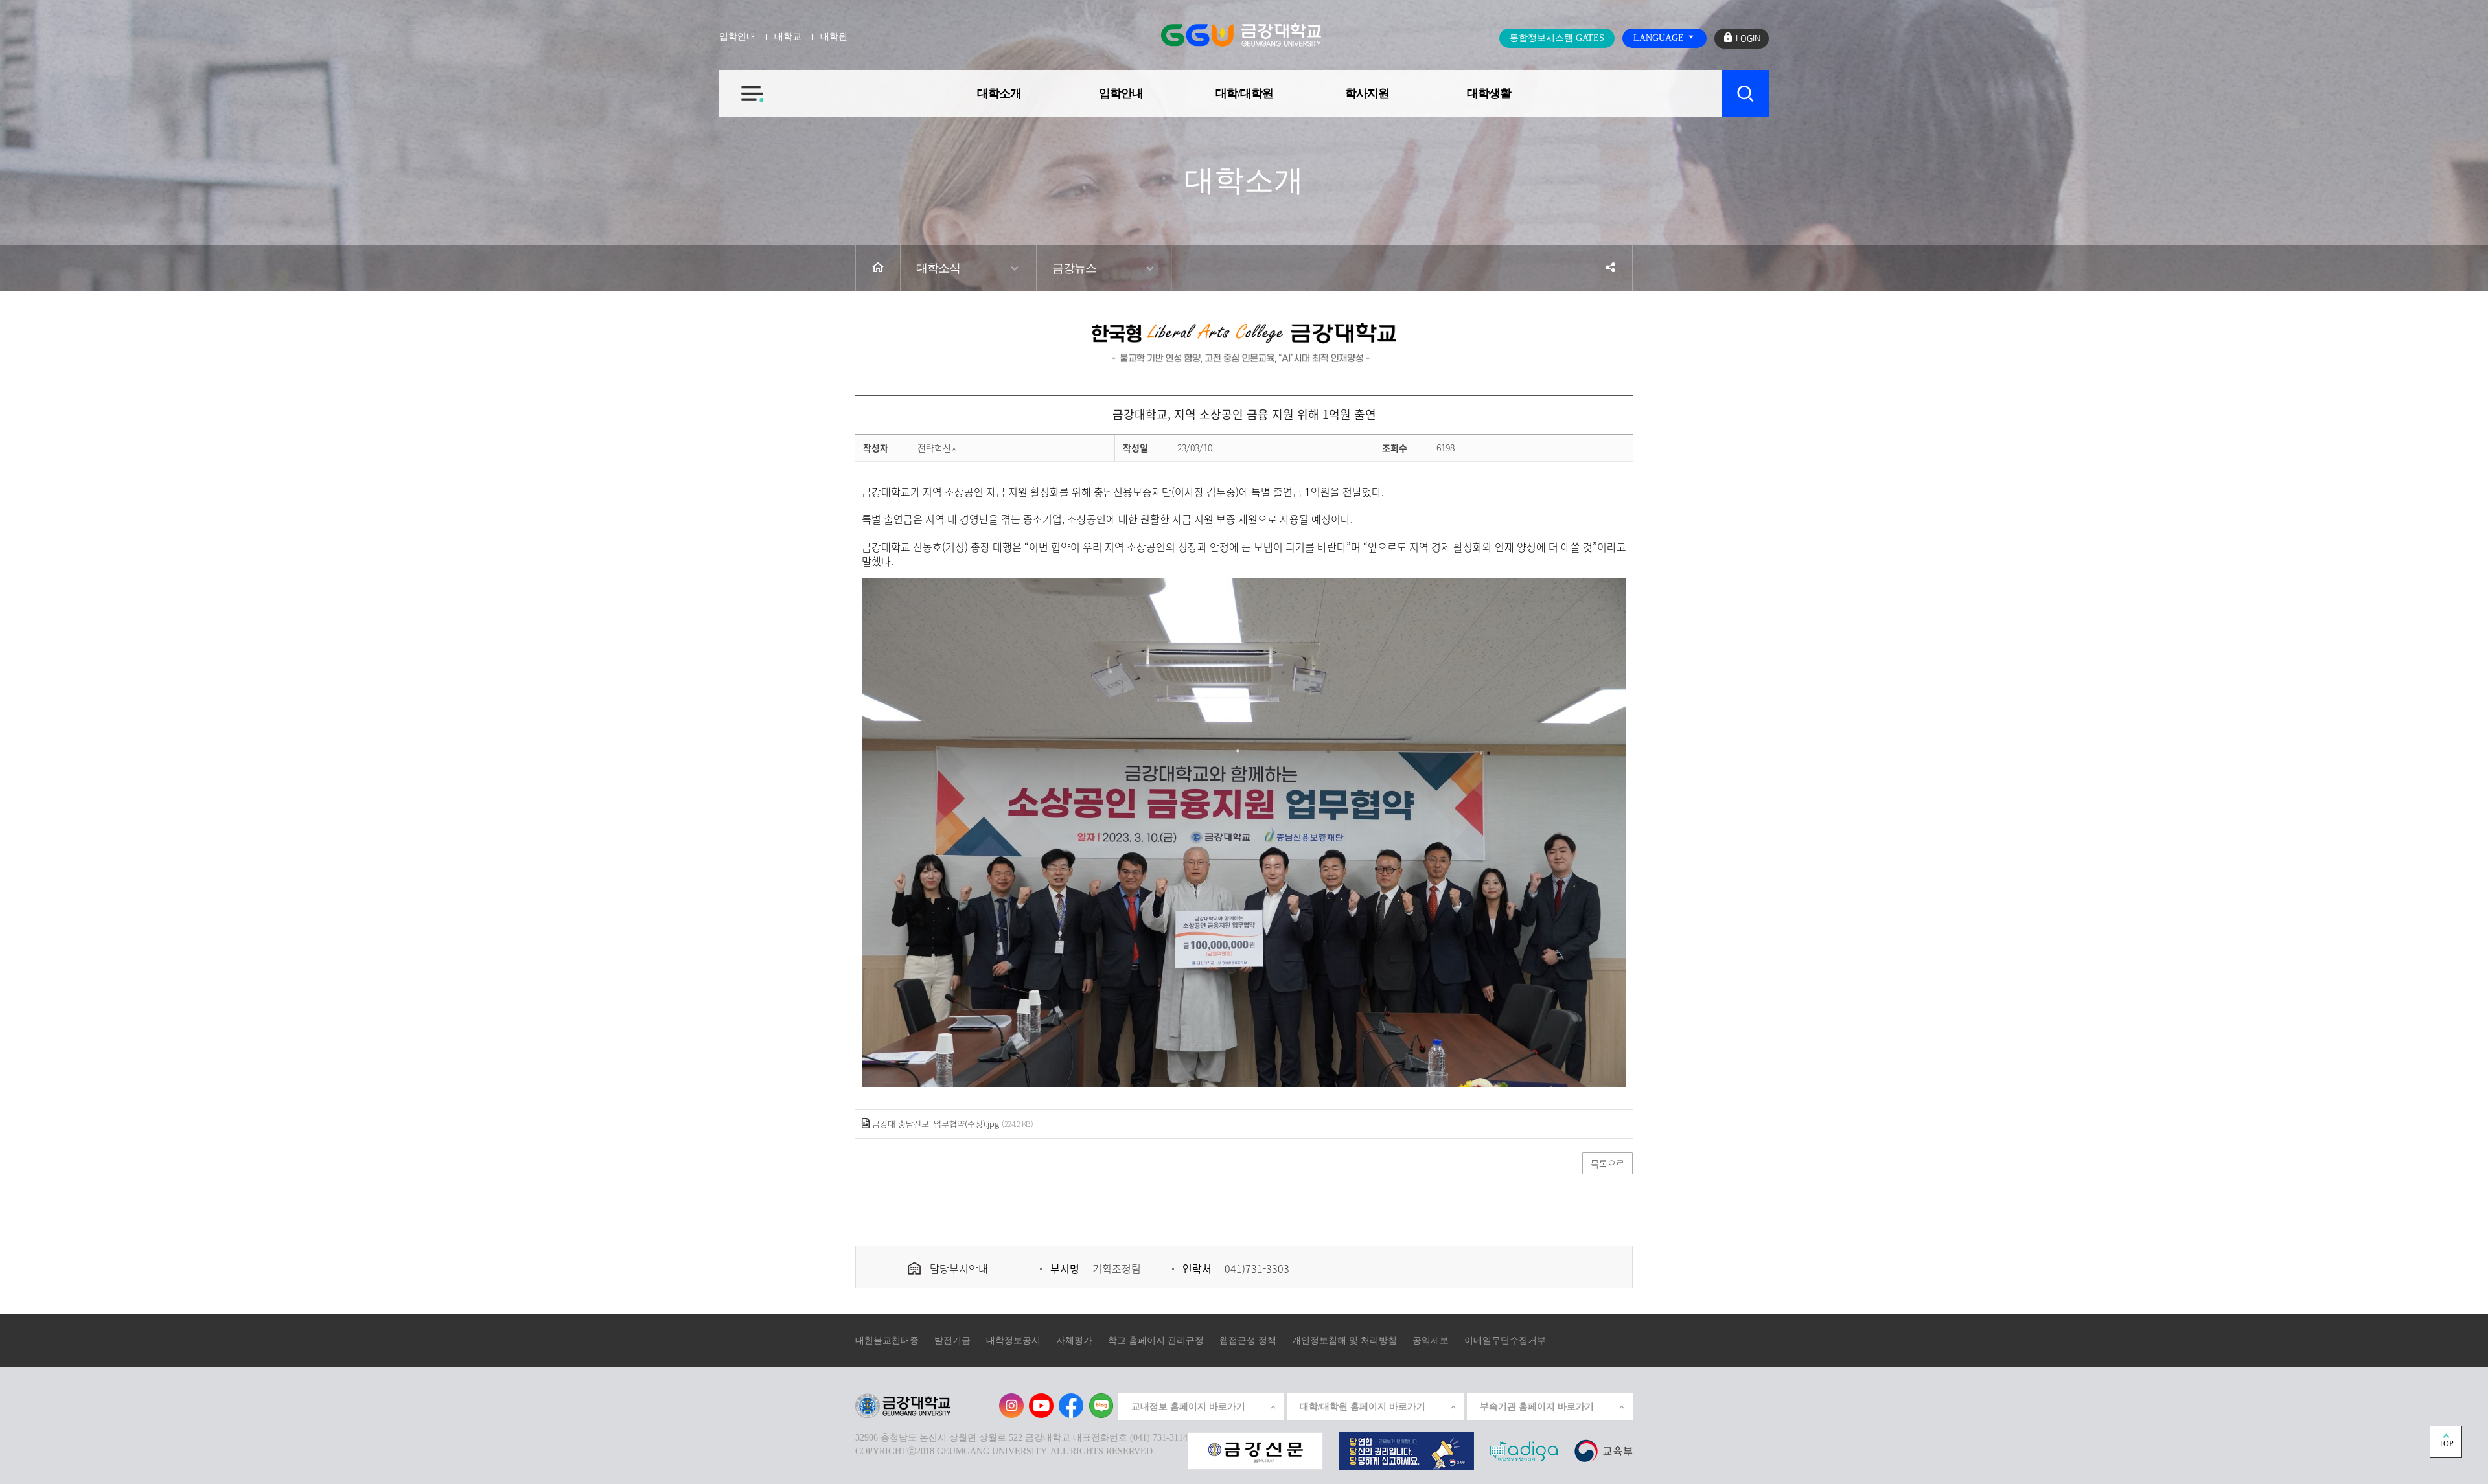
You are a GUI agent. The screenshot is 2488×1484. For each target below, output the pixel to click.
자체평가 (1074, 1341)
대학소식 (938, 268)
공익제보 (1431, 1341)
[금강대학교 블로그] (1101, 1406)
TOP (2446, 1444)
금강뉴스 (1074, 268)
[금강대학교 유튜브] (1041, 1406)
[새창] (1603, 1450)
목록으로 (1607, 1163)
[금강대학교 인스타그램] (1011, 1406)
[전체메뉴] (741, 86)
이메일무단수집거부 (1505, 1341)
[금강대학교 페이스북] (1071, 1406)
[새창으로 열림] (1255, 1450)
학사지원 (1367, 93)
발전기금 (952, 1341)
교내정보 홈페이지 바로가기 (1188, 1407)
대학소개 (999, 93)
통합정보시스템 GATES (1557, 38)
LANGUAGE (1660, 38)
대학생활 (1489, 93)
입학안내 (1121, 93)
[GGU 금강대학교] (1241, 35)
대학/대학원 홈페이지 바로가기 (1363, 1407)
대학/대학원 (1244, 93)
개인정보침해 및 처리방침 (1344, 1341)
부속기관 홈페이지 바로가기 (1537, 1407)
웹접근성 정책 (1248, 1341)
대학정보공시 (1013, 1341)
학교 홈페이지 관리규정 (1156, 1341)
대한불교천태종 (887, 1341)
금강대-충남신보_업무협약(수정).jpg (936, 1124)
